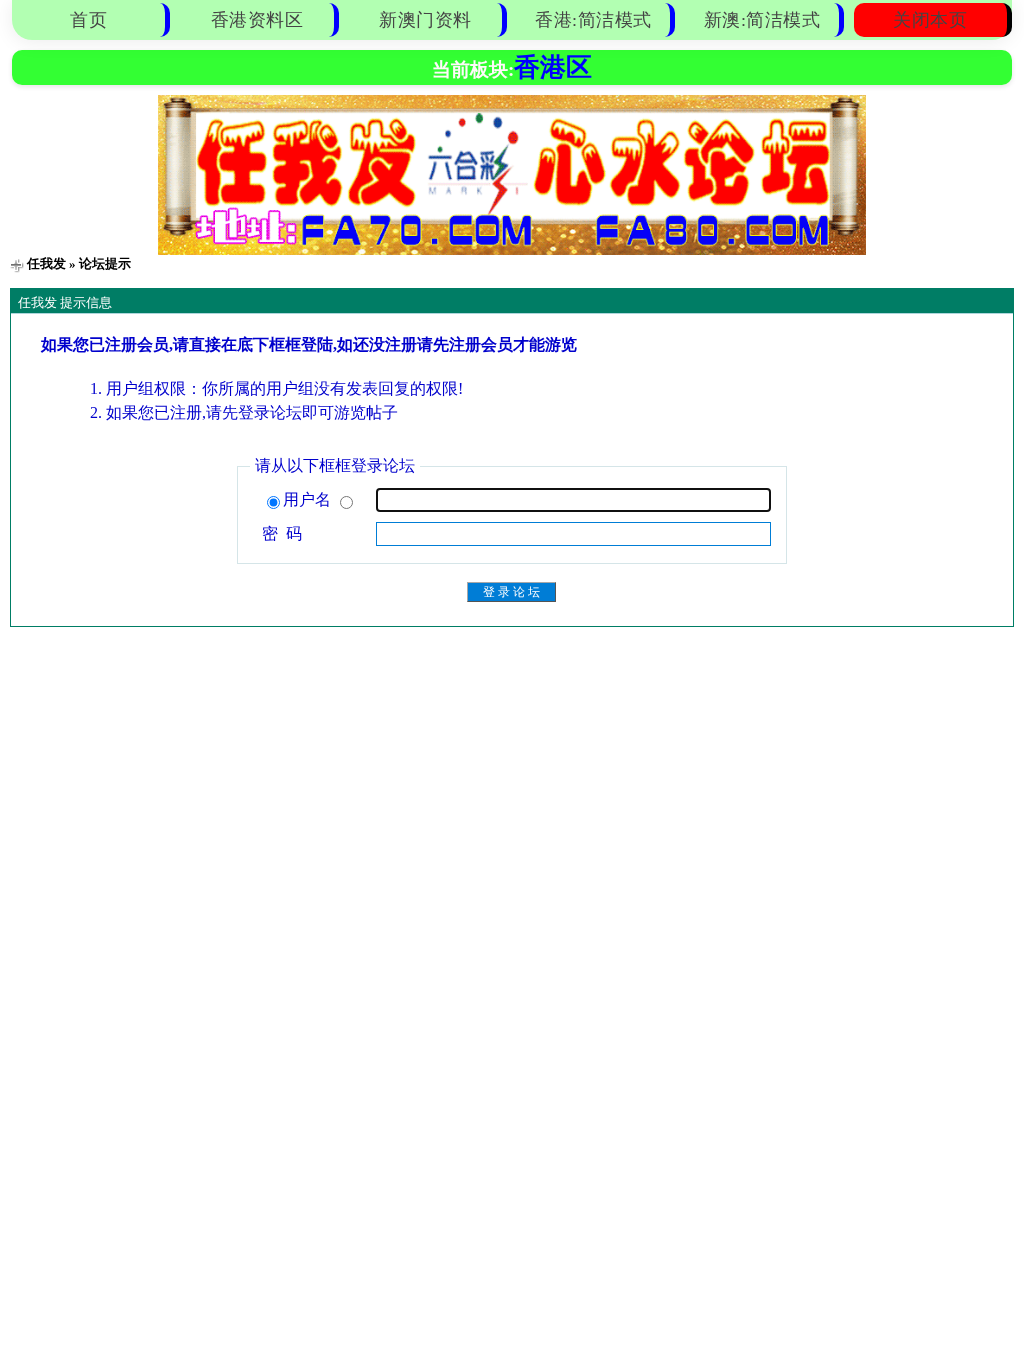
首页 (88, 20)
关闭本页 (930, 20)
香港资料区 (257, 20)
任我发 (46, 263)
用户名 (309, 499)
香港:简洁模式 (593, 20)
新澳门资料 (425, 20)
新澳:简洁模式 (762, 20)
